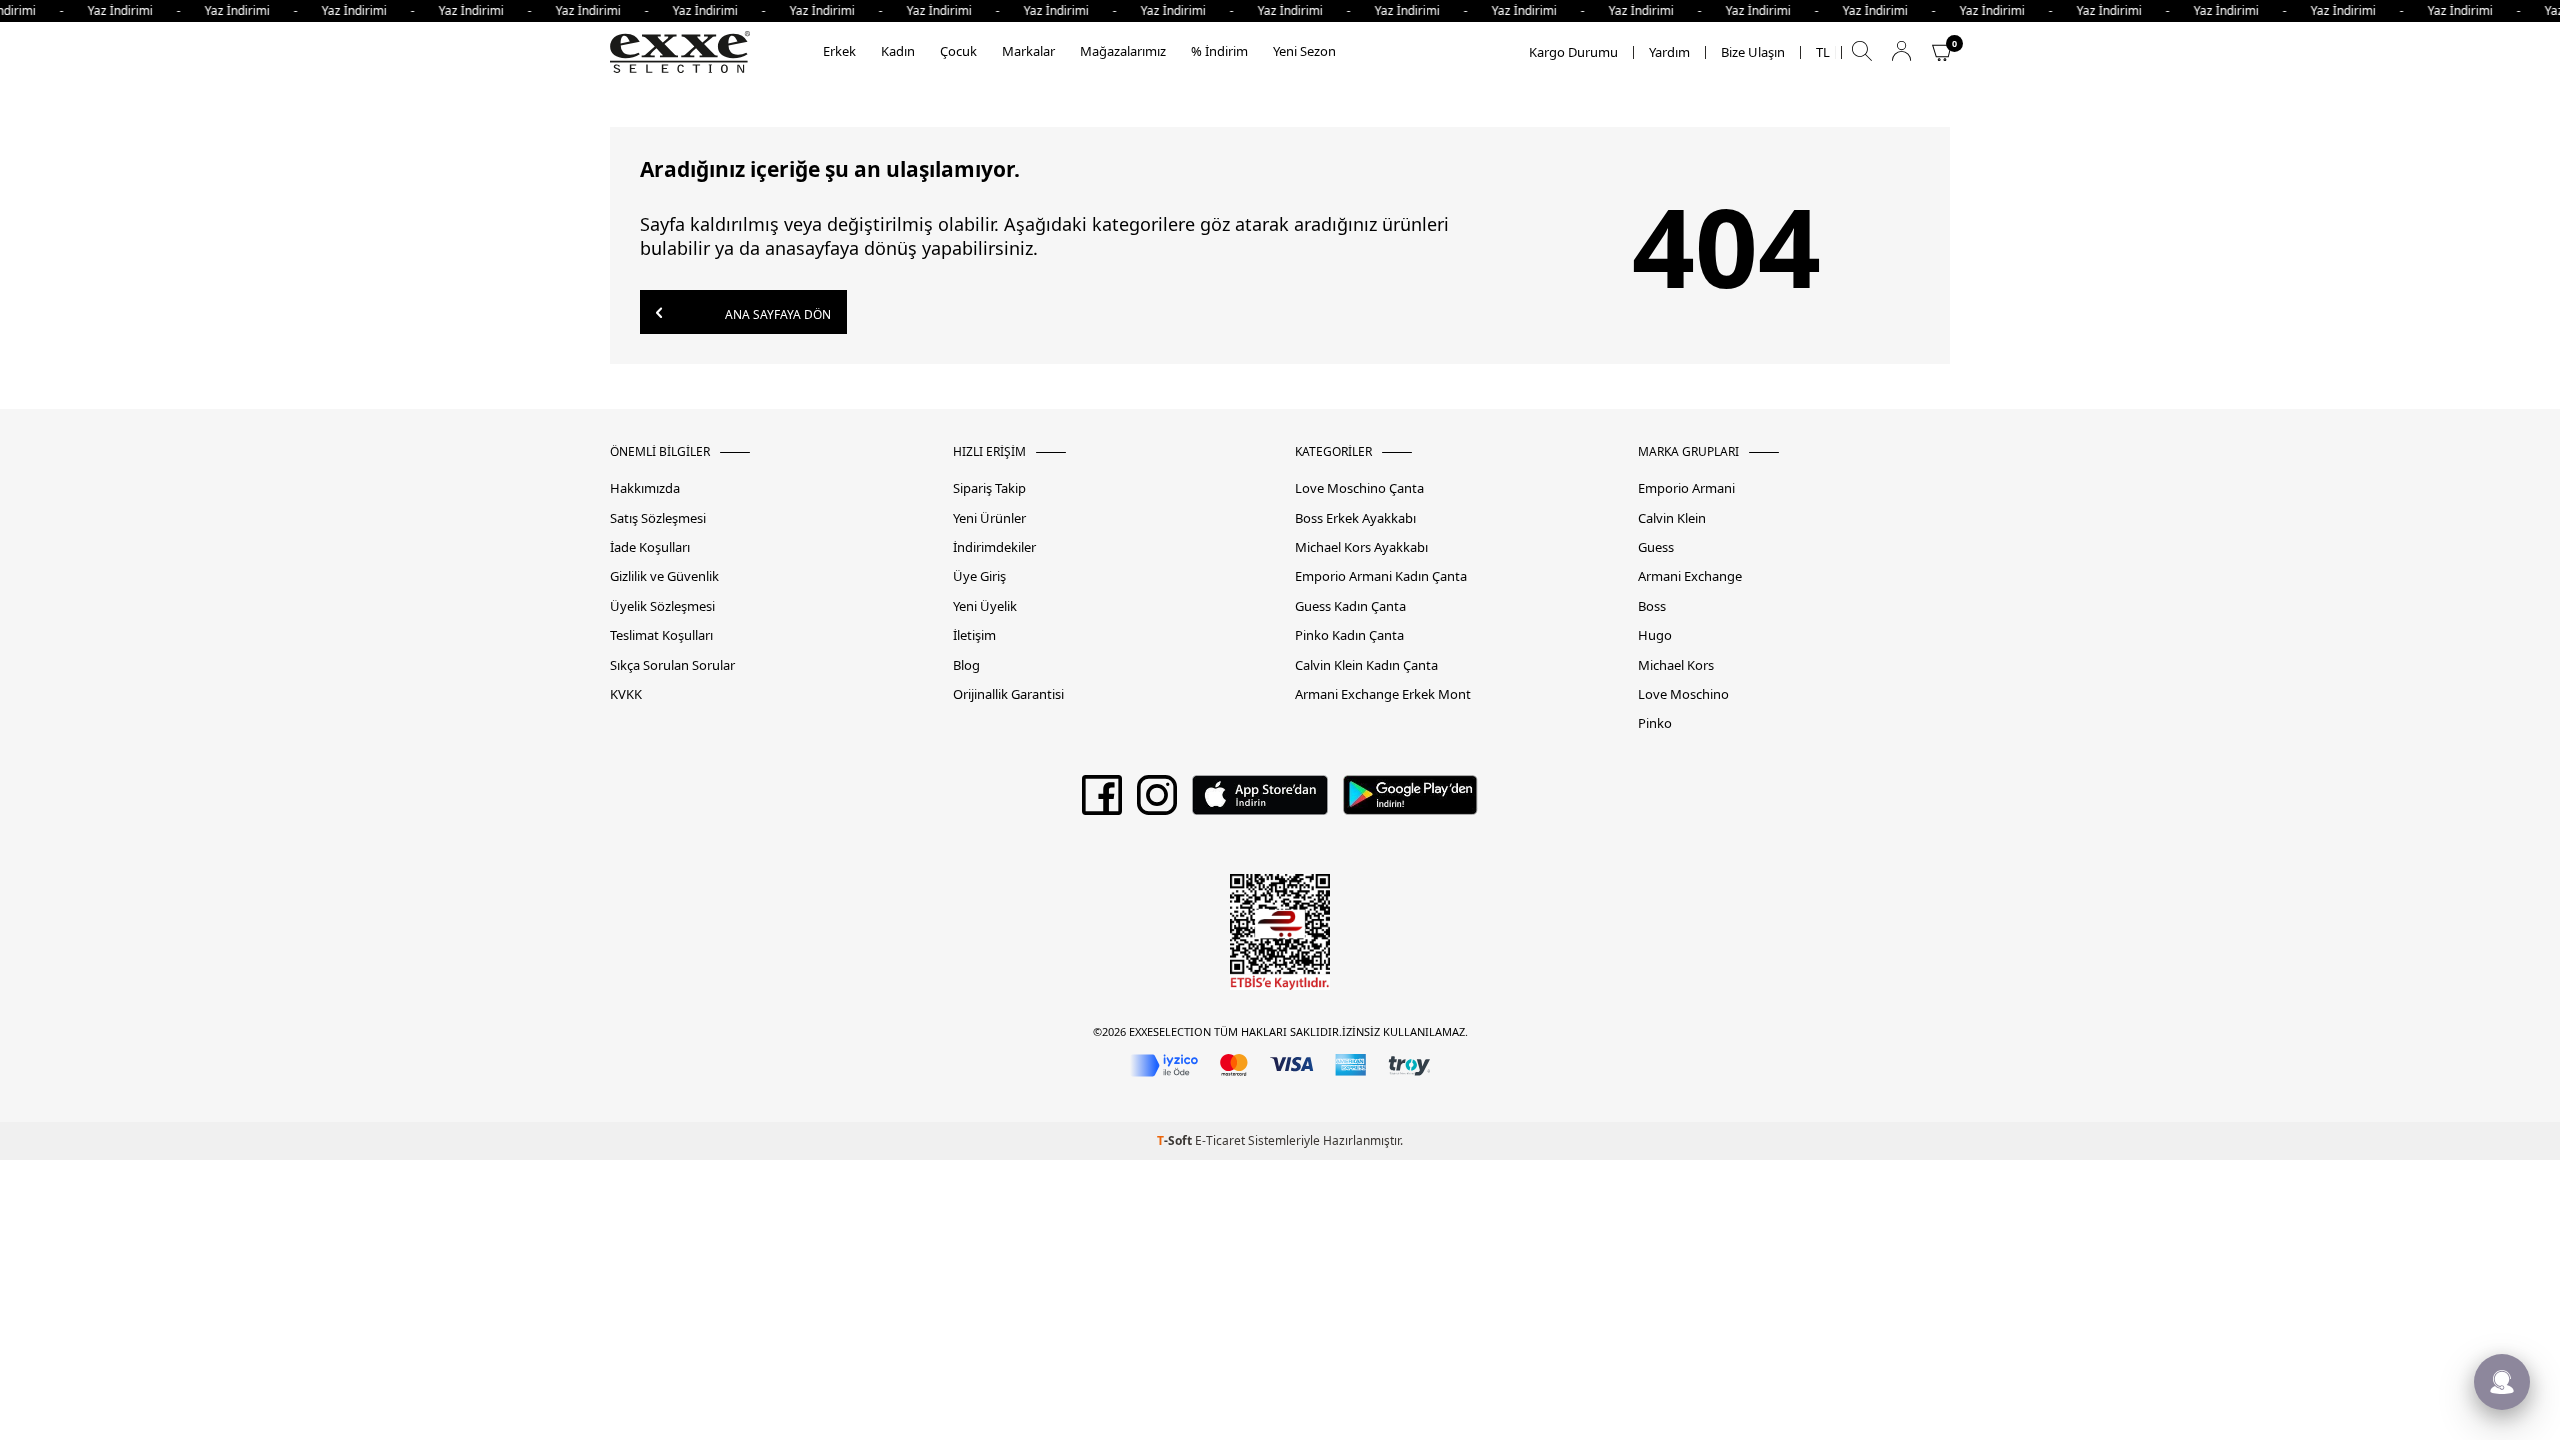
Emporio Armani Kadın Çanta (1381, 576)
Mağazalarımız (1123, 51)
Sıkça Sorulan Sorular (672, 665)
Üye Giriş (979, 576)
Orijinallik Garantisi (1008, 694)
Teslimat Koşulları (661, 635)
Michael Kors (1676, 665)
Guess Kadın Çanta (1350, 606)
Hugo (1655, 635)
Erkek (839, 51)
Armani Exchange (1690, 576)
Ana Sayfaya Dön (776, 314)
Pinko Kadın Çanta (1349, 635)
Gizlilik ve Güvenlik (664, 576)
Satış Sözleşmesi (658, 518)
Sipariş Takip (989, 488)
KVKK (626, 694)
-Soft (1176, 1140)
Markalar (1028, 51)
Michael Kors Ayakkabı (1361, 547)
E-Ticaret (1220, 1140)
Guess (1656, 547)
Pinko (1655, 723)
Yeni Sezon (1304, 51)
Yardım (1669, 52)
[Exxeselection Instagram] (1157, 802)
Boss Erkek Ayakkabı (1355, 518)
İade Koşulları (650, 547)
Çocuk (958, 51)
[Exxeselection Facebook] (1102, 802)
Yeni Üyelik (985, 606)
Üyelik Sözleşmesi (662, 606)
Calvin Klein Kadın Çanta (1366, 665)
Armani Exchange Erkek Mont (1383, 694)
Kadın (898, 51)
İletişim (974, 635)
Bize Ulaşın (1753, 52)
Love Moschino (1683, 694)
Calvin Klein (1672, 518)
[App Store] (1259, 802)
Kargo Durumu (1573, 52)
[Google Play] (1410, 802)
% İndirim (1219, 51)
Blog (966, 665)
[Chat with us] (2502, 1382)
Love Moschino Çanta (1359, 488)
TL (1823, 52)
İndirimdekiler (994, 547)
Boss (1652, 606)
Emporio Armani (1686, 488)
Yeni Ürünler (989, 518)
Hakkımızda (645, 488)
